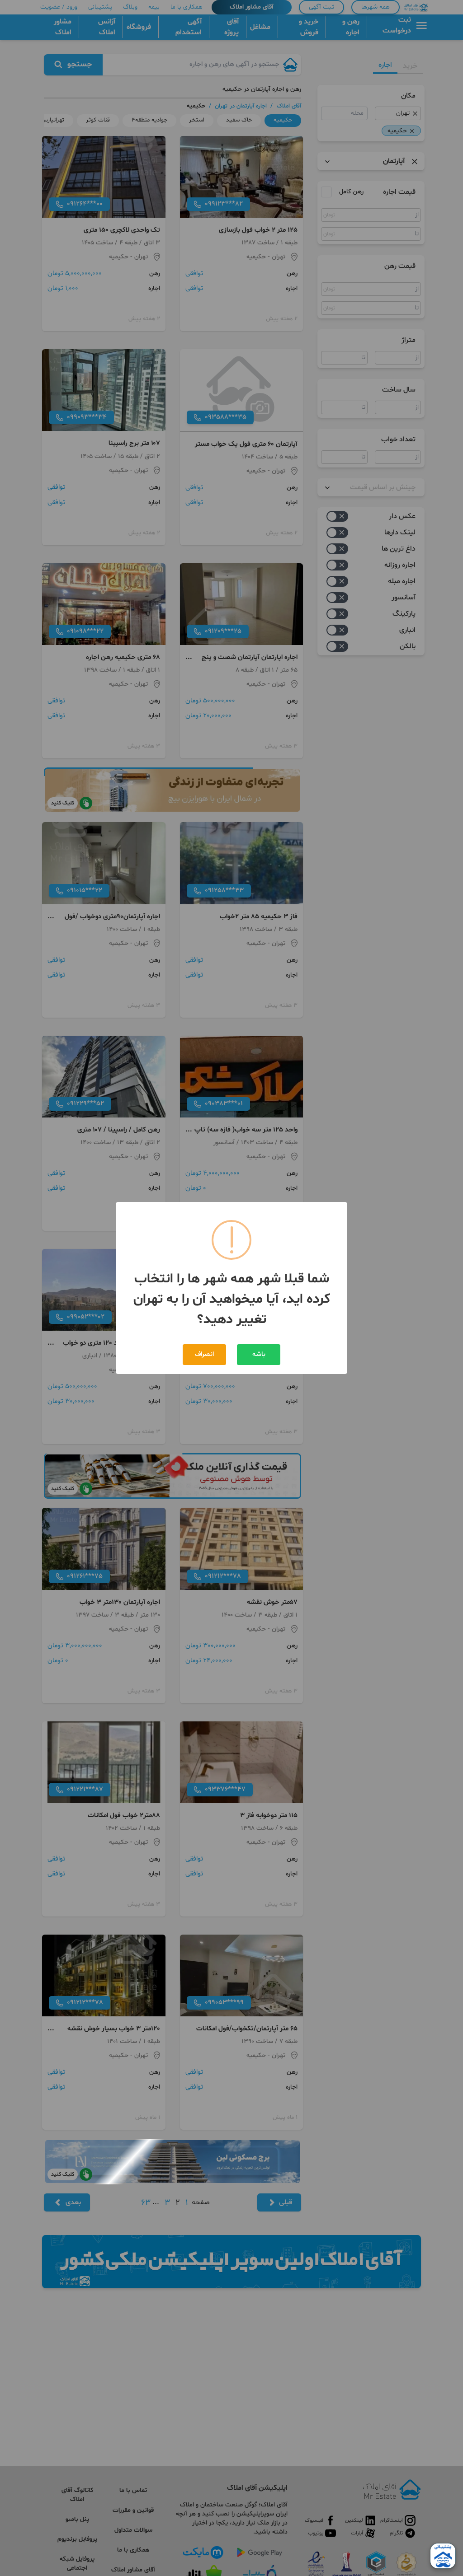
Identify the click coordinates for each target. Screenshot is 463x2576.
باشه (259, 1354)
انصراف (204, 1354)
